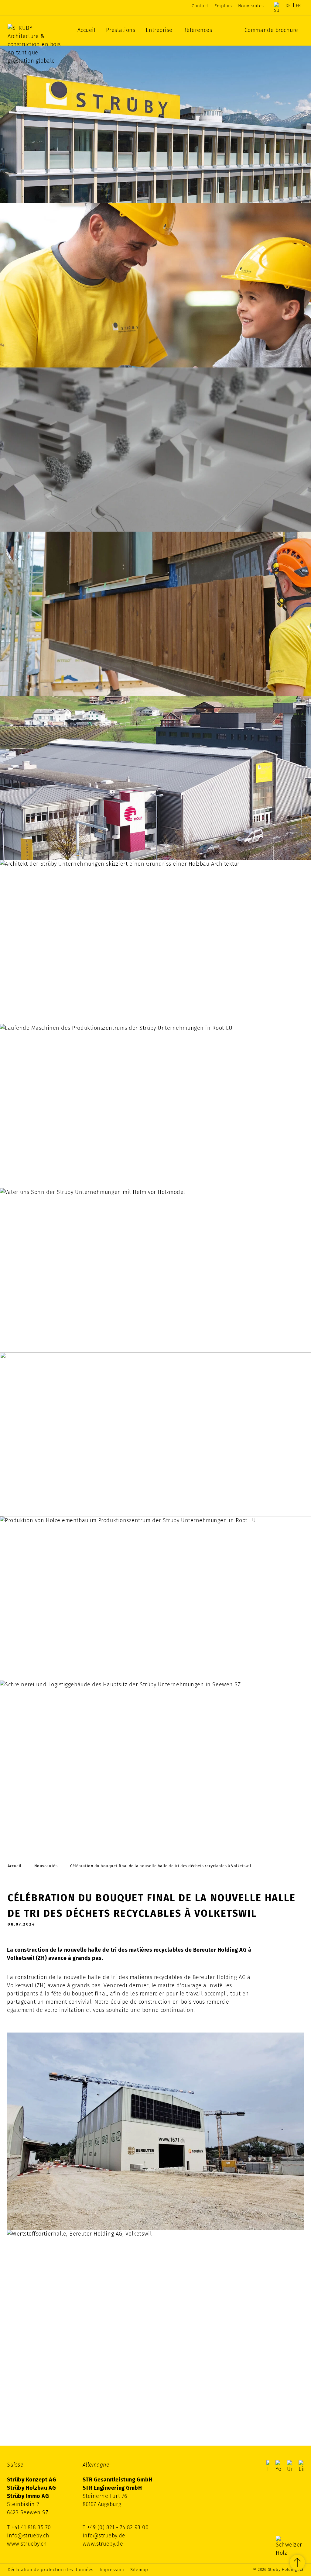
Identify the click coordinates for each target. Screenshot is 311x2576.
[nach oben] (297, 2562)
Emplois (223, 6)
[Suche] (277, 8)
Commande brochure (271, 30)
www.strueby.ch (27, 2544)
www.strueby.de (103, 2544)
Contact (200, 6)
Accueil (87, 30)
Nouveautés (251, 6)
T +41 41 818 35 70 (29, 2527)
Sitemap (139, 2570)
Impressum (112, 2570)
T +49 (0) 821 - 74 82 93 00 (116, 2527)
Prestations (121, 30)
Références (198, 30)
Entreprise (159, 30)
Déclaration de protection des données (51, 2570)
